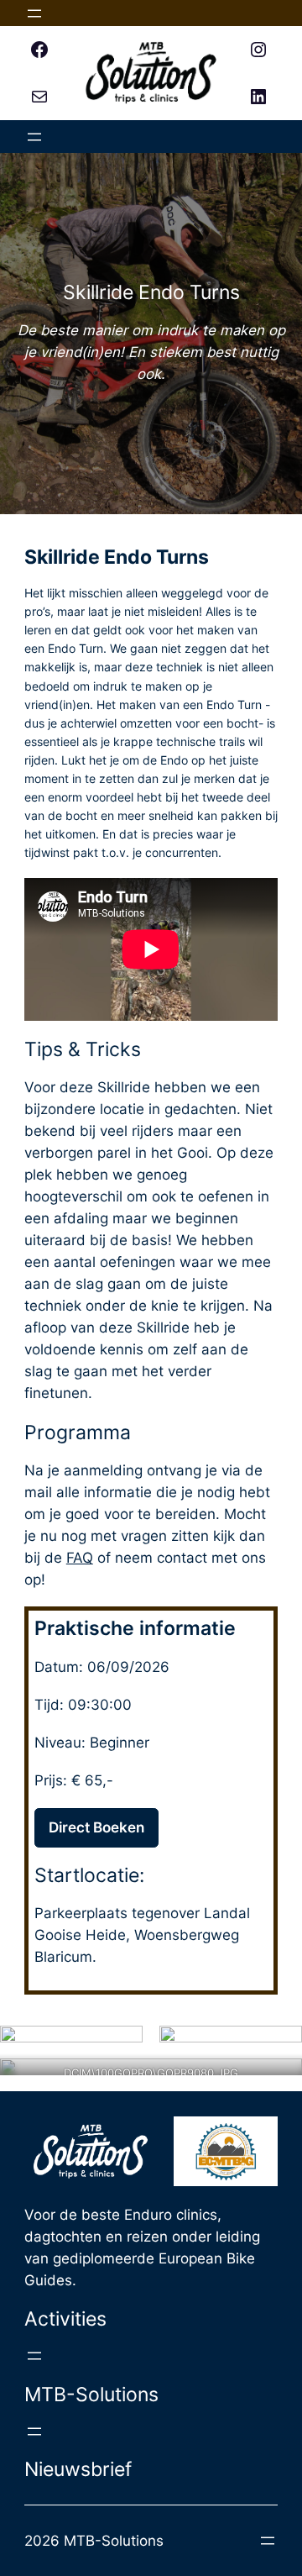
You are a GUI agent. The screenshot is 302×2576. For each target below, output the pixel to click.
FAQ (80, 1558)
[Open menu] (34, 13)
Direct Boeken (96, 1827)
